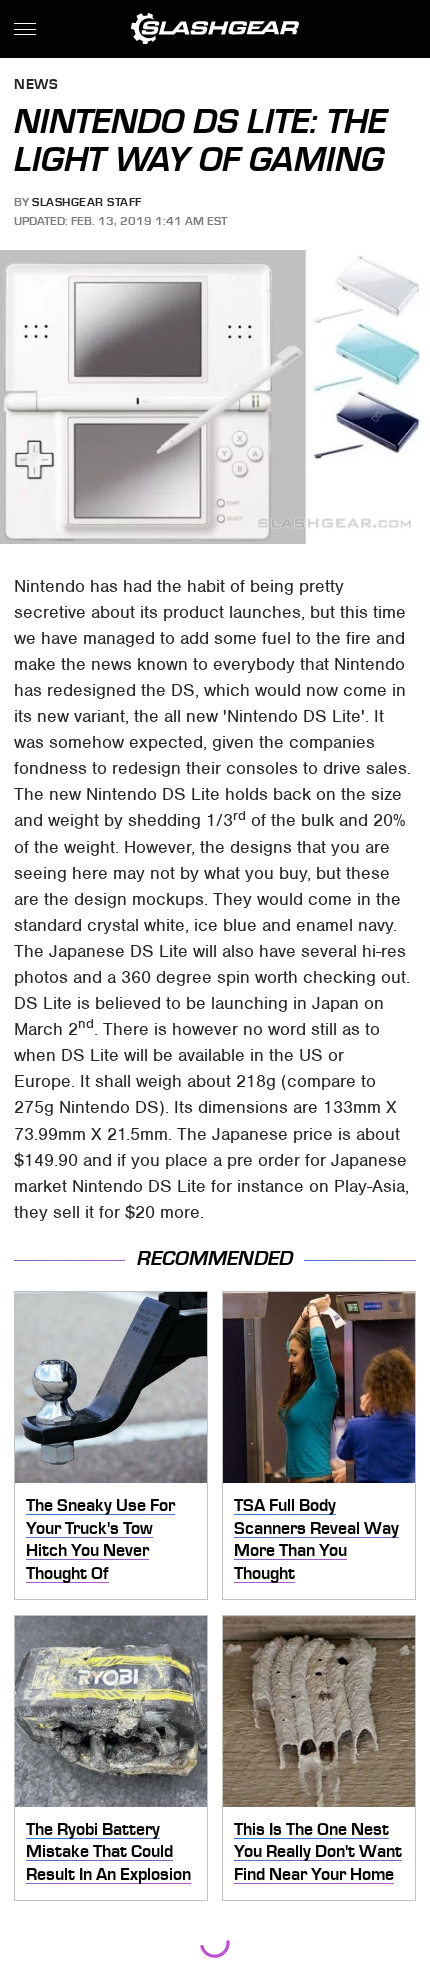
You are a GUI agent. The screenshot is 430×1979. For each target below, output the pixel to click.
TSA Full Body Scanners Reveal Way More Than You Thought (316, 1539)
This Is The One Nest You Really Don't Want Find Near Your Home (318, 1851)
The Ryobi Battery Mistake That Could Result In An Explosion (108, 1851)
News (36, 85)
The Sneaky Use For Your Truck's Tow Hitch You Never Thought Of (100, 1539)
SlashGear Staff (87, 202)
